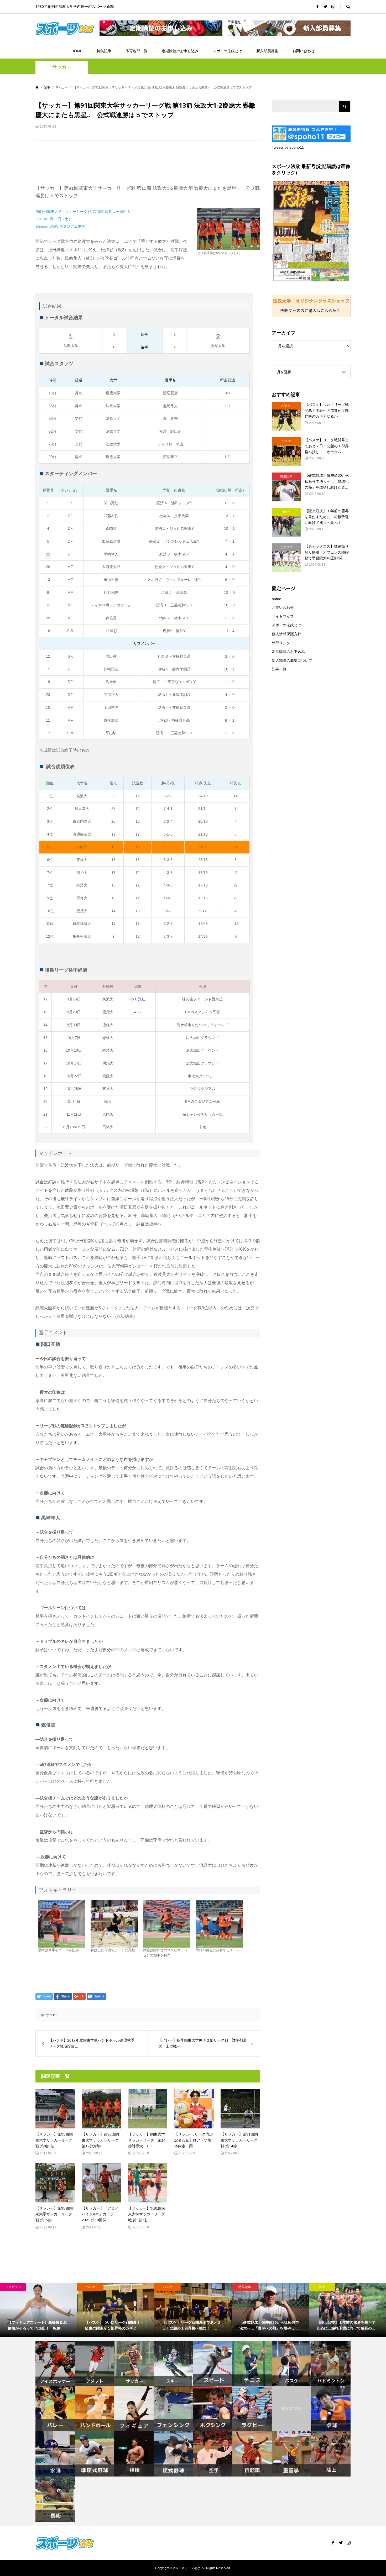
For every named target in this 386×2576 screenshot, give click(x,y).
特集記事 (104, 51)
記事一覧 (279, 669)
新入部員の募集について (292, 660)
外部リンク (281, 643)
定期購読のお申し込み (180, 51)
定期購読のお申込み (288, 652)
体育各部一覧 (137, 51)
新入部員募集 (267, 51)
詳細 (142, 999)
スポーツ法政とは (227, 51)
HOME (77, 51)
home (277, 599)
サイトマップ (283, 616)
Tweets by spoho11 (288, 147)
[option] (39, 2310)
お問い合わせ (304, 51)
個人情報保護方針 (286, 634)
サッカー (62, 67)
